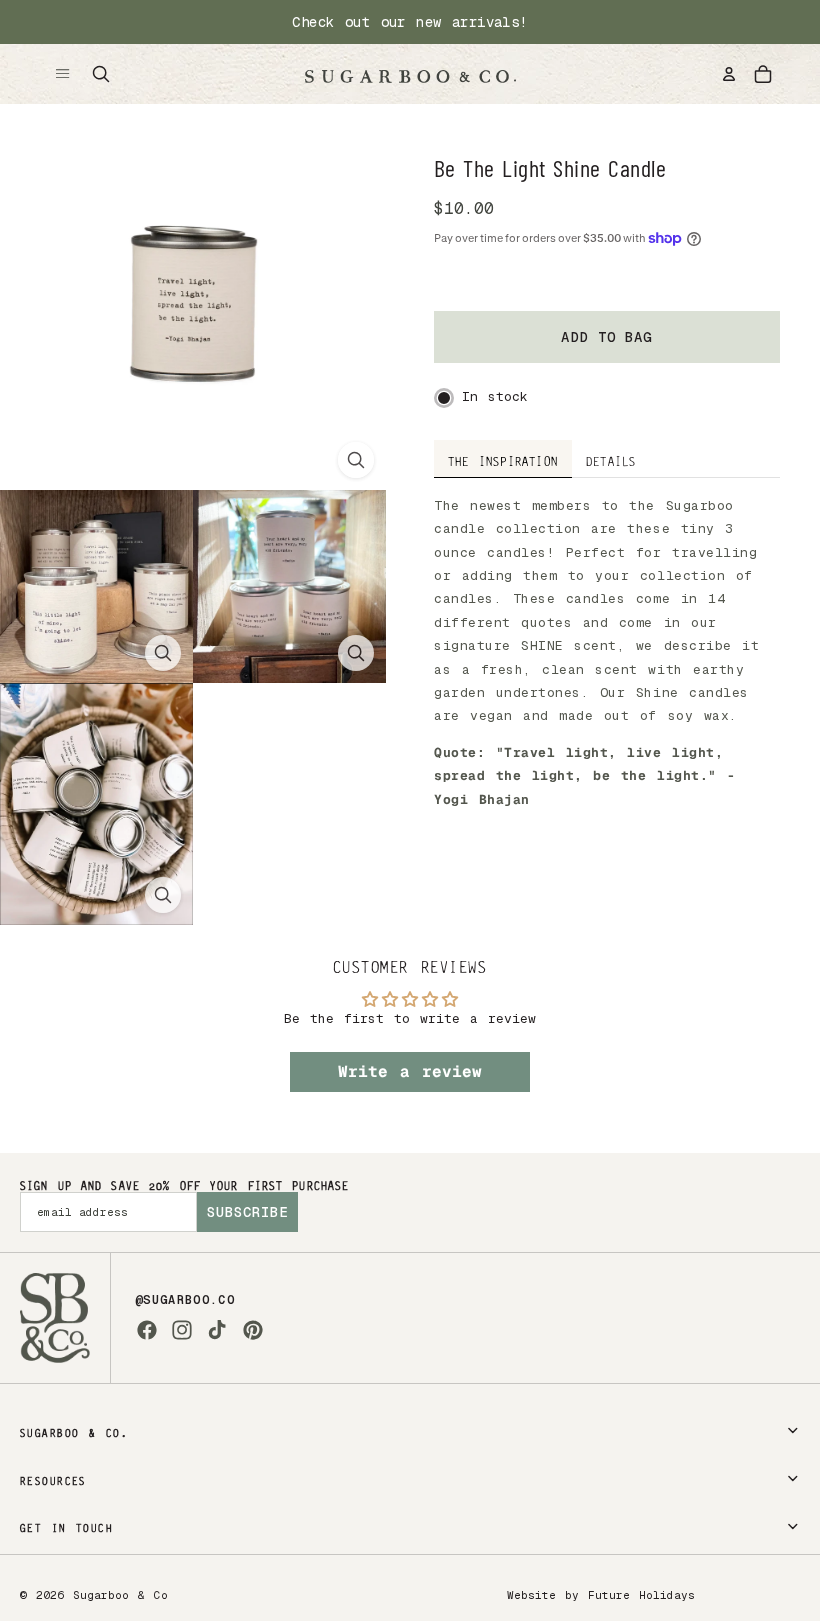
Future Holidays (641, 1595)
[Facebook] (147, 1330)
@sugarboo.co (185, 1300)
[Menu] (63, 74)
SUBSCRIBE (247, 1212)
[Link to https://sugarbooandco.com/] (55, 1317)
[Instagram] (182, 1330)
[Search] (101, 74)
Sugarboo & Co (120, 1595)
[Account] (729, 74)
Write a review (410, 1071)
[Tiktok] (217, 1330)
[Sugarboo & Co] (410, 74)
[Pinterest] (253, 1330)
